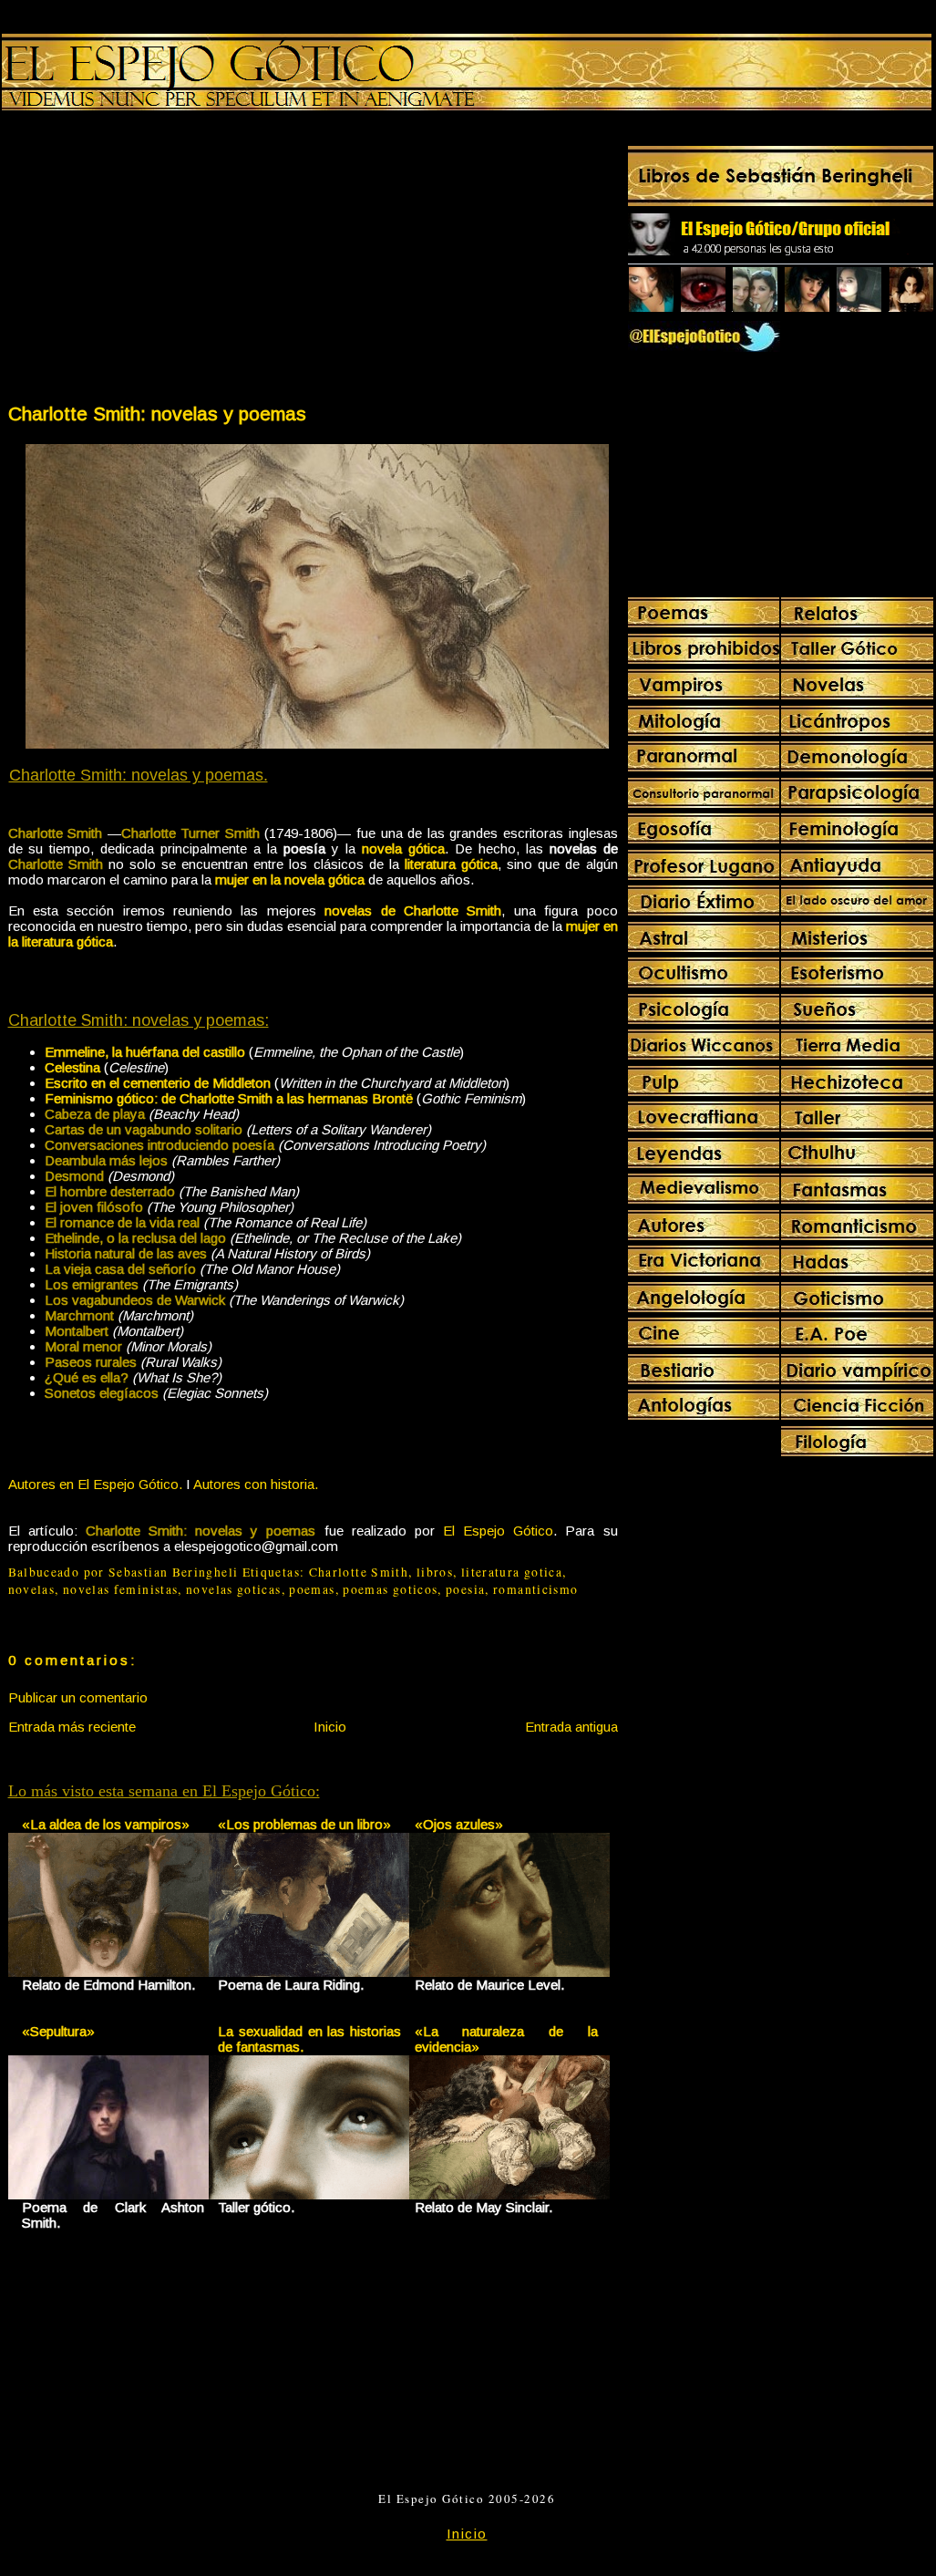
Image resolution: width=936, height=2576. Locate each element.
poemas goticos (390, 1589)
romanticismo (535, 1589)
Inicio (330, 1727)
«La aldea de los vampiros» (106, 1824)
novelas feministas (121, 1589)
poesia (465, 1589)
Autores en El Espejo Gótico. (95, 1484)
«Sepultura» (58, 2031)
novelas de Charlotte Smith (413, 910)
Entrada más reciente (72, 1727)
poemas (312, 1589)
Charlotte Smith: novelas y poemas (157, 414)
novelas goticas (233, 1589)
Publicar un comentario (78, 1697)
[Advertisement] (159, 261)
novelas (32, 1589)
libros (435, 1572)
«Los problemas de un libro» (304, 1824)
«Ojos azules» (459, 1824)
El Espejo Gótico (498, 1531)
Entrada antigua (571, 1727)
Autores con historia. (256, 1484)
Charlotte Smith (359, 1572)
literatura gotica (512, 1572)
